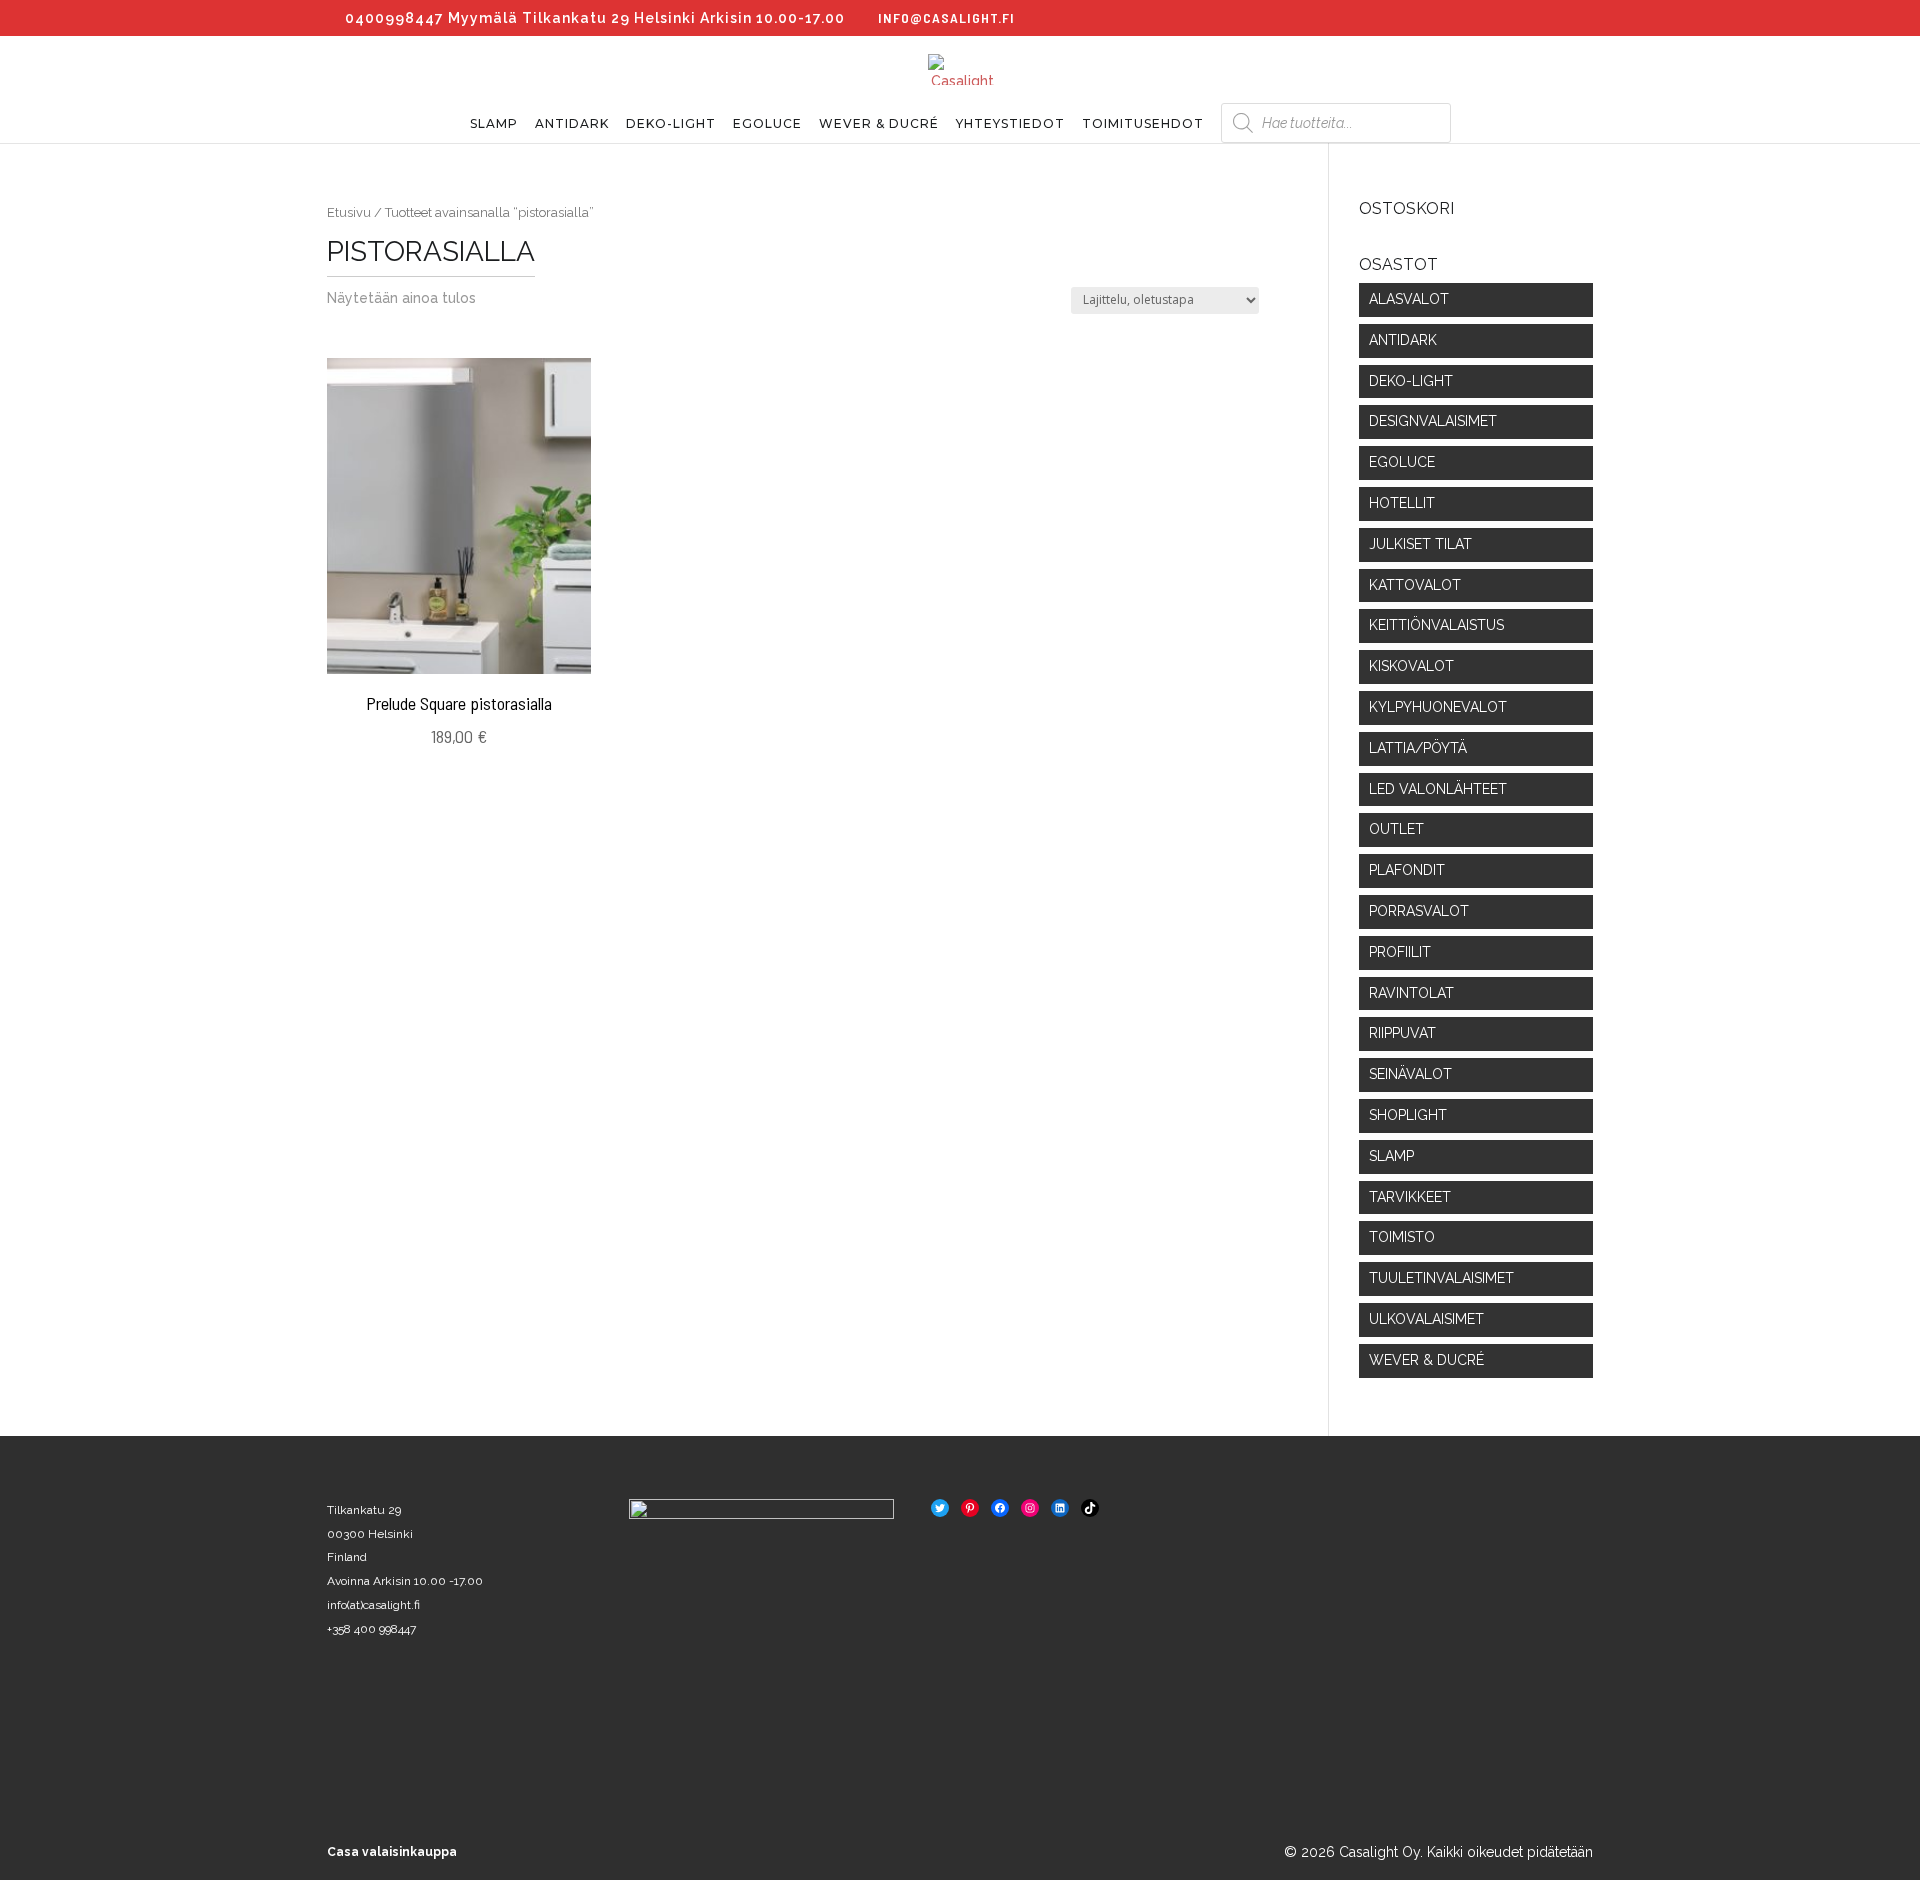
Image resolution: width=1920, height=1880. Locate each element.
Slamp (494, 124)
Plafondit (1407, 870)
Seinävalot (1410, 1074)
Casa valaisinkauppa (392, 1852)
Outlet (1396, 829)
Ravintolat (1411, 993)
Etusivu (349, 212)
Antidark (572, 124)
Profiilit (1400, 952)
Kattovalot (1415, 585)
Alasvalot (1409, 299)
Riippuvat (1402, 1033)
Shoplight (1408, 1115)
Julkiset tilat (1420, 544)
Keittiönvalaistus (1436, 625)
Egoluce (767, 124)
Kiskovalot (1411, 666)
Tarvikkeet (1410, 1197)
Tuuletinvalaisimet (1441, 1278)
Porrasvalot (1419, 911)
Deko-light (671, 124)
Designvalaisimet (1433, 421)
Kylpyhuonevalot (1438, 707)
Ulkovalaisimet (1426, 1319)
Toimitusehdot (1143, 124)
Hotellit (1402, 503)
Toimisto (1402, 1237)
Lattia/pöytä (1418, 748)
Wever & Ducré (879, 124)
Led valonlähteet (1438, 789)
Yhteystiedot (1010, 124)
